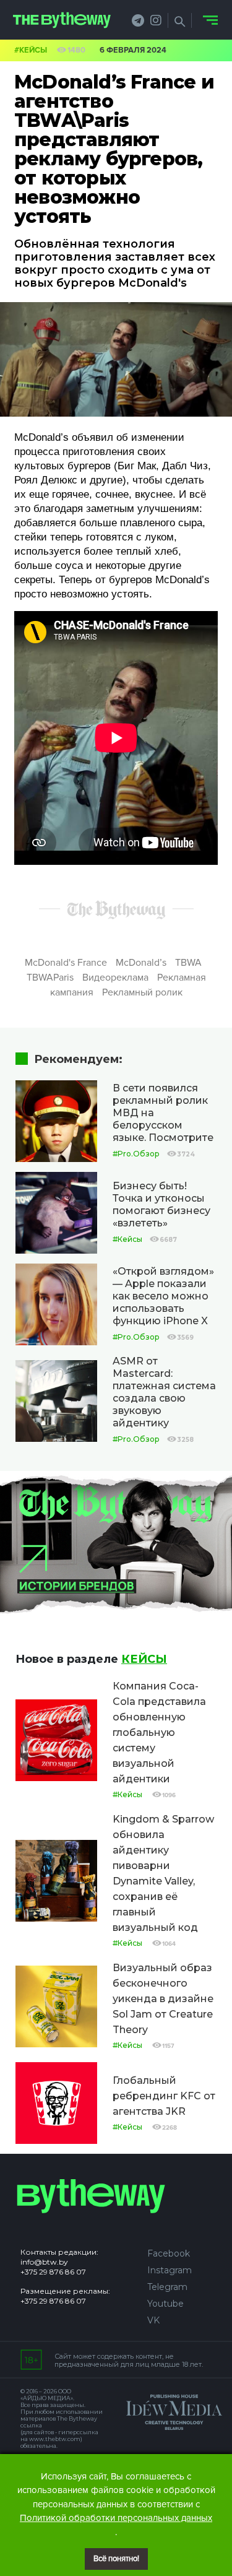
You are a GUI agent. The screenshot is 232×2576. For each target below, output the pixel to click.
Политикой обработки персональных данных (116, 2518)
